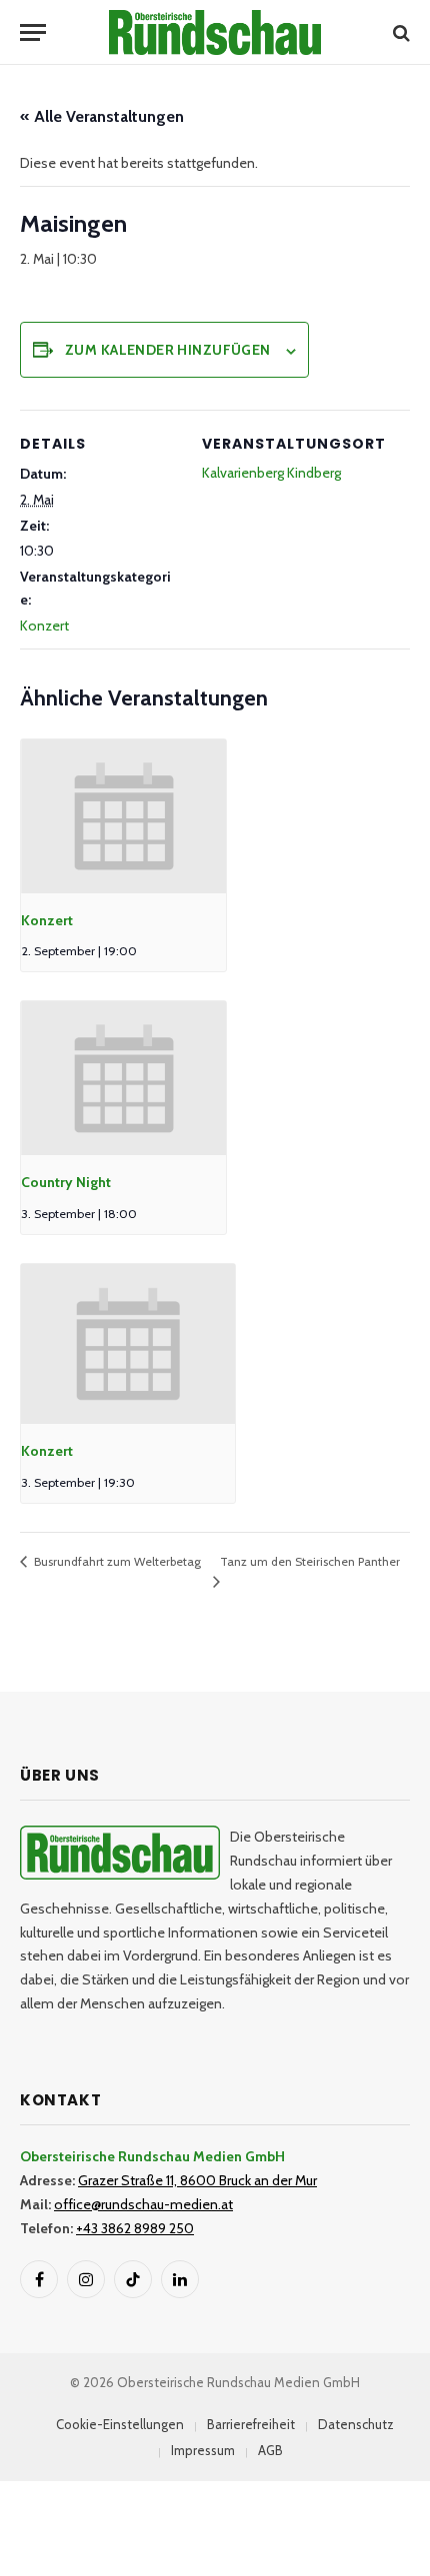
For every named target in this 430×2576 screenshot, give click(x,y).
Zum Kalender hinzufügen (168, 350)
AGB (270, 2450)
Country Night (66, 1182)
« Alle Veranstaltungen (102, 116)
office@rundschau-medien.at (143, 2204)
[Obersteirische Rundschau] (215, 32)
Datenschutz (356, 2424)
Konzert (44, 626)
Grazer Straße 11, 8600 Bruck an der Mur (197, 2180)
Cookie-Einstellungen (120, 2424)
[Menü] (33, 32)
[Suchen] (399, 32)
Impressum (203, 2450)
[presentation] (123, 816)
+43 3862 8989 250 (135, 2228)
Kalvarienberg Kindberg (271, 473)
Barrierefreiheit (251, 2424)
